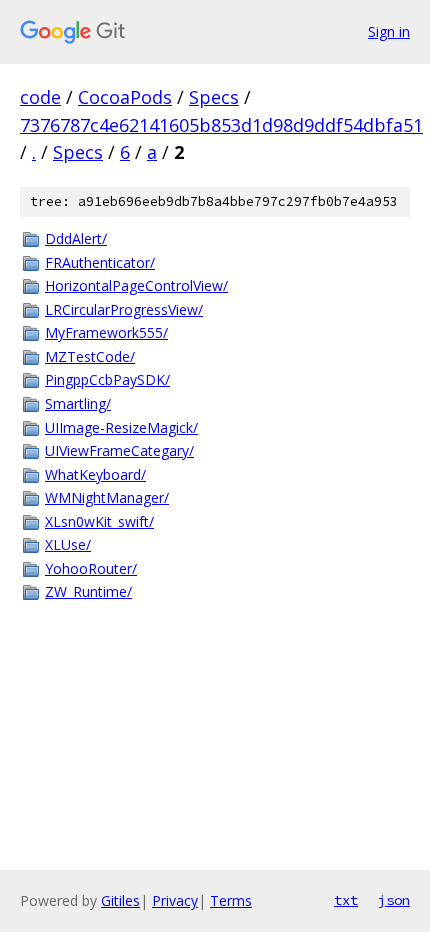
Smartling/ (78, 403)
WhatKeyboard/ (95, 474)
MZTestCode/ (90, 356)
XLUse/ (68, 544)
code (40, 97)
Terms (231, 900)
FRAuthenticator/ (100, 262)
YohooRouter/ (91, 568)
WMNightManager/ (107, 497)
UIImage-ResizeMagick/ (121, 427)
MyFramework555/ (106, 332)
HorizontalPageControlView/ (136, 285)
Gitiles (120, 900)
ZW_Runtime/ (88, 591)
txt (346, 900)
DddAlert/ (76, 238)
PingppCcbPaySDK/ (107, 379)
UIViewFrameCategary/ (119, 450)
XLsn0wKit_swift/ (99, 521)
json (394, 900)
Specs (214, 97)
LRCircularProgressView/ (124, 309)
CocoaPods (125, 97)
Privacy (175, 900)
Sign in (389, 31)
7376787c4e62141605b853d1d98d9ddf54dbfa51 (221, 125)
